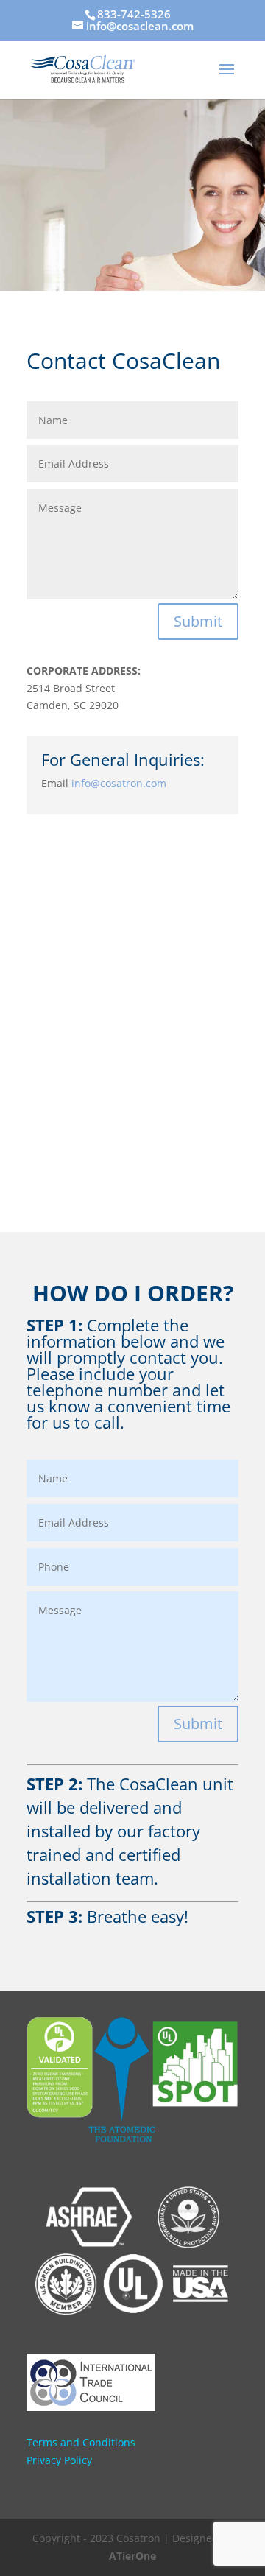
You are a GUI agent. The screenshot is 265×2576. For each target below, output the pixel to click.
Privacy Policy (59, 2460)
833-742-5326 (134, 14)
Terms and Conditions (81, 2442)
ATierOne (132, 2556)
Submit (198, 621)
